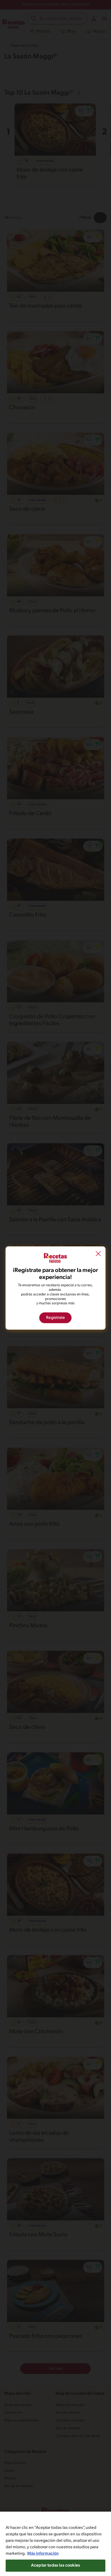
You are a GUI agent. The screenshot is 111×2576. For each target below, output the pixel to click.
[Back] (98, 1254)
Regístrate (55, 1318)
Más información (43, 2554)
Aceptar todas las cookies (55, 2565)
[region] (55, 2544)
